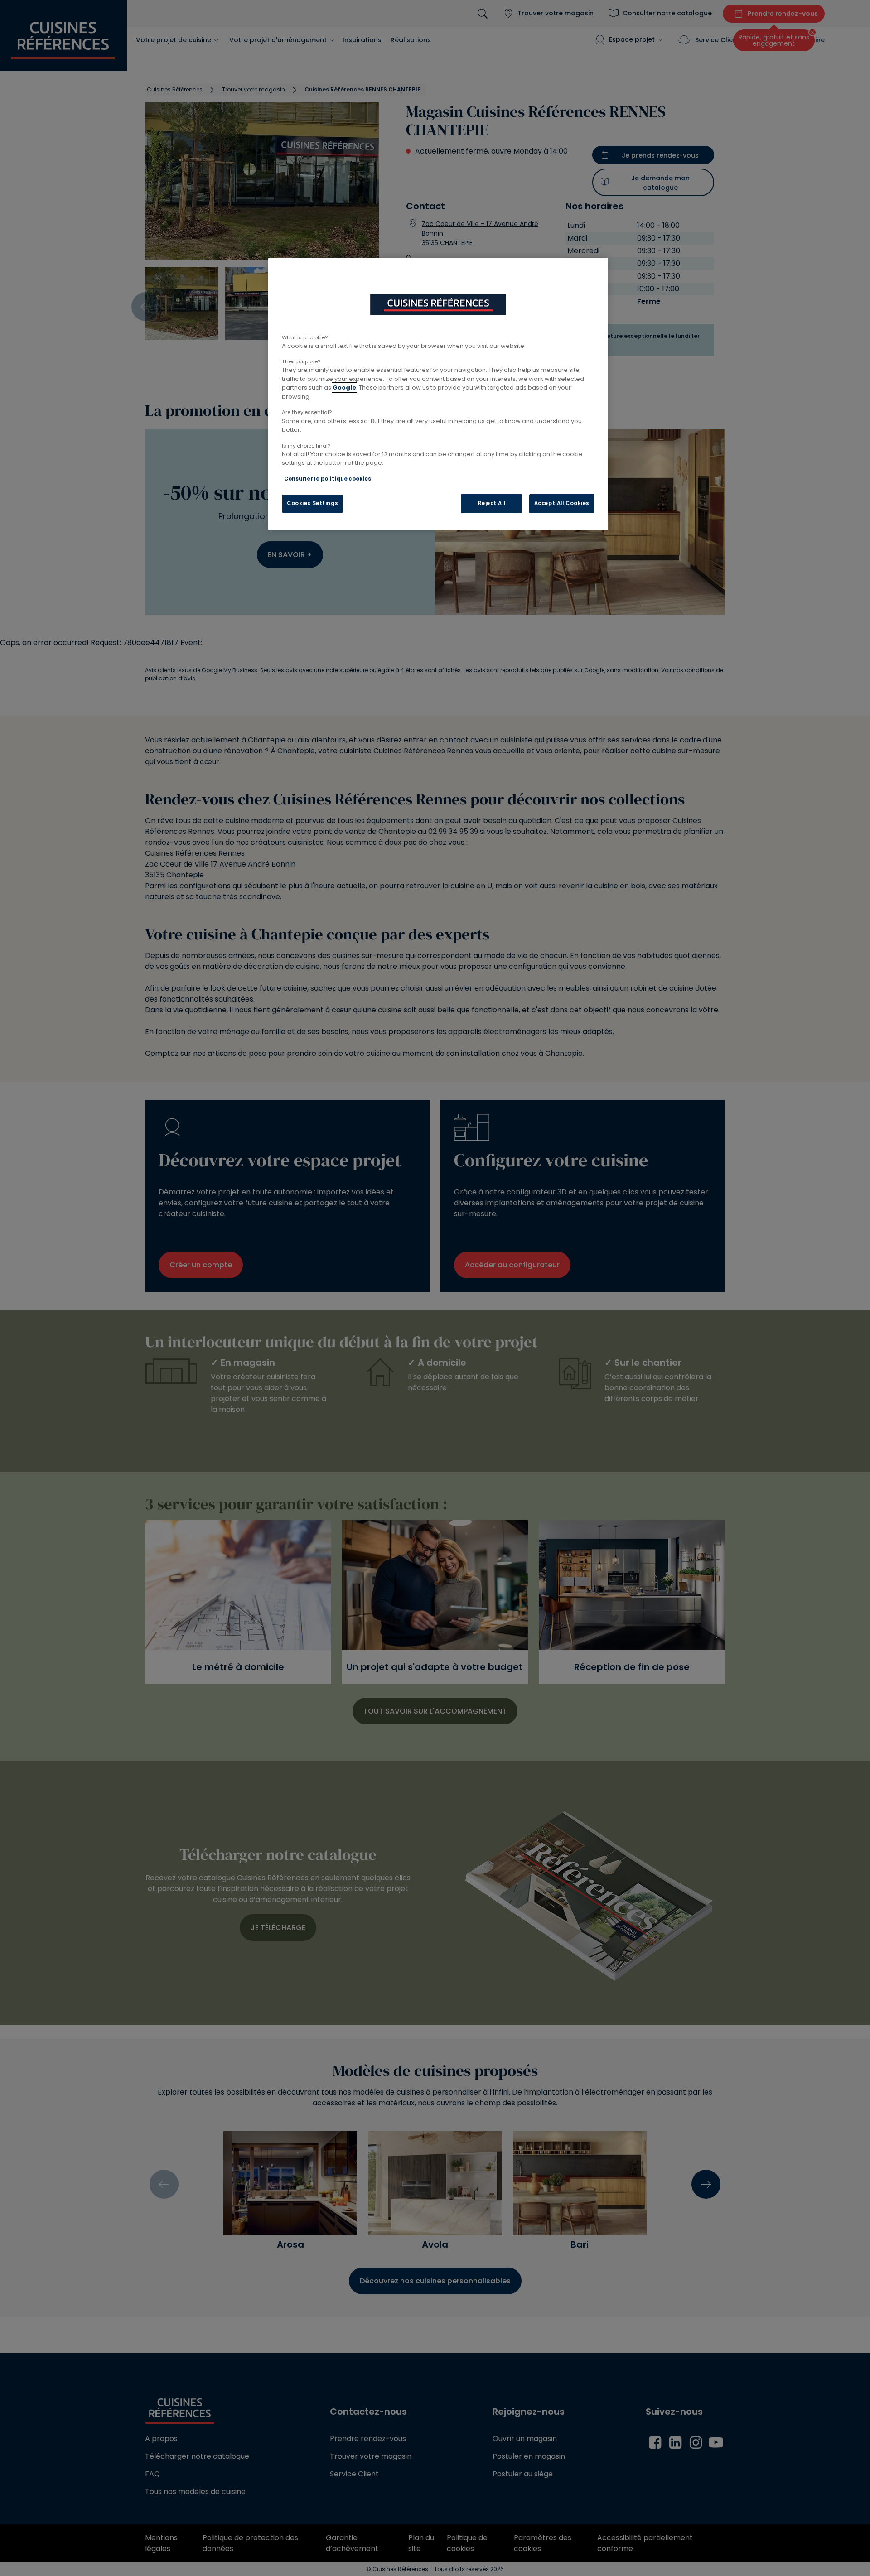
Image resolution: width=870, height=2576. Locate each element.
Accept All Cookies (562, 503)
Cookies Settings (312, 503)
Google (344, 388)
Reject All (492, 503)
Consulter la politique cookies (328, 479)
